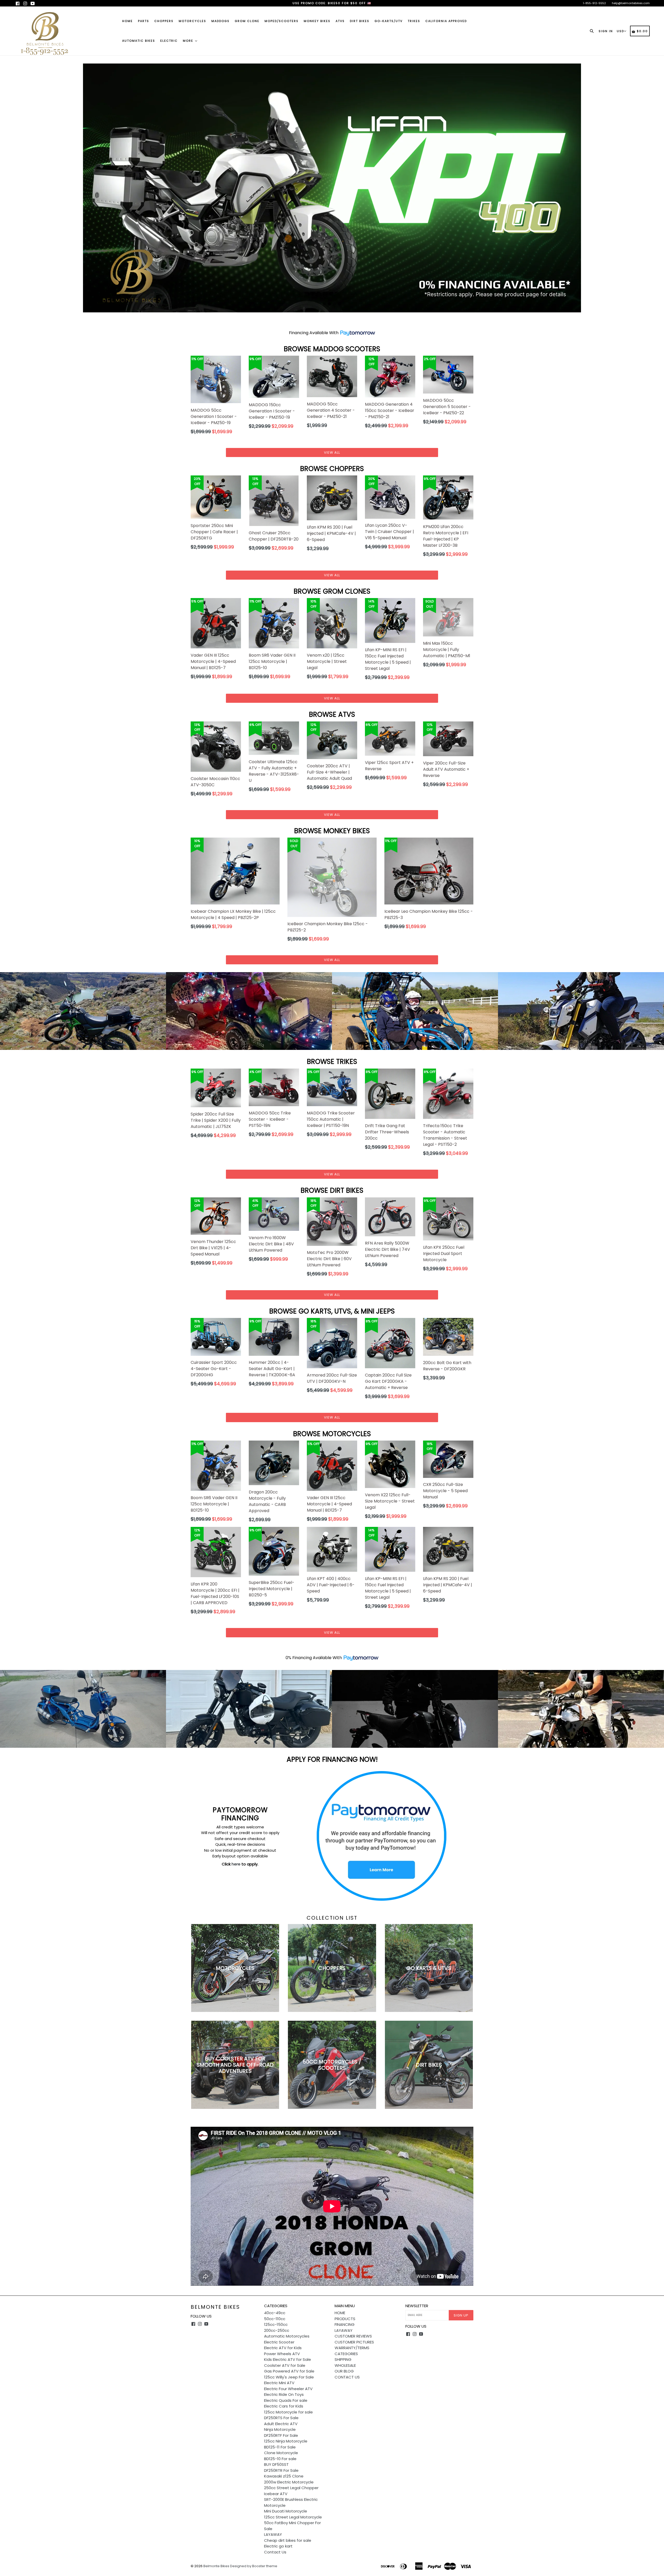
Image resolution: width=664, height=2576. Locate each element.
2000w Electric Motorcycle (289, 2494)
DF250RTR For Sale (281, 2482)
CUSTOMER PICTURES (354, 2354)
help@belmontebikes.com (631, 3)
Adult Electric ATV (281, 2435)
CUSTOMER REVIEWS (353, 2348)
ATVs (340, 21)
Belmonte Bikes (215, 2319)
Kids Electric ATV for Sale (288, 2371)
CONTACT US (347, 2389)
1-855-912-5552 (594, 3)
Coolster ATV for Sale (285, 2377)
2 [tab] (329, 315)
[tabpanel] (332, 194)
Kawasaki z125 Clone (284, 2488)
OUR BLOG (344, 2383)
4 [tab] (340, 315)
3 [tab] (335, 315)
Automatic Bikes (139, 41)
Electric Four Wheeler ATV (288, 2400)
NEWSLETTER (417, 2318)
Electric (169, 41)
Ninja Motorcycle (280, 2441)
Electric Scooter (279, 2354)
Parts (144, 21)
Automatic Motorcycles (287, 2348)
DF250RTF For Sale (281, 2447)
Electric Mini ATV (279, 2394)
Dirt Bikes (360, 21)
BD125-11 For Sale (280, 2459)
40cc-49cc (275, 2324)
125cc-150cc (276, 2336)
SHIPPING (343, 2371)
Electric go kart (278, 2558)
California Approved (446, 21)
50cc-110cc (275, 2330)
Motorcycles (192, 21)
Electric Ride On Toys (284, 2406)
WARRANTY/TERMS (352, 2359)
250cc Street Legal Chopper (291, 2499)
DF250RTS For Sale (281, 2429)
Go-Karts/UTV (389, 21)
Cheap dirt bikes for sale (288, 2552)
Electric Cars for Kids (284, 2418)
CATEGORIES (346, 2365)
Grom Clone (247, 21)
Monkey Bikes (317, 21)
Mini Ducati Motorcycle (286, 2523)
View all (332, 464)
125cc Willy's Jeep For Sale (289, 2389)
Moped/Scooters (282, 21)
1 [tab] (324, 315)
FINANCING (345, 2336)
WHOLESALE (345, 2377)
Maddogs (220, 21)
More (189, 41)
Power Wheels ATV (282, 2365)
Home (127, 21)
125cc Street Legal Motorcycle (293, 2529)
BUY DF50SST (276, 2476)
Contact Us (275, 2564)
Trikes (414, 21)
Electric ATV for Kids (283, 2359)
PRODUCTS (345, 2330)
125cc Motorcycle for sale (288, 2424)
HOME (340, 2324)
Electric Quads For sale (286, 2412)
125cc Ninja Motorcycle (286, 2453)
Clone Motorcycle (281, 2464)
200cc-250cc (277, 2342)
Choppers (164, 21)
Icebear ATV (276, 2505)
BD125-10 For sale (280, 2470)
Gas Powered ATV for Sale (289, 2383)
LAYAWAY (273, 2546)
